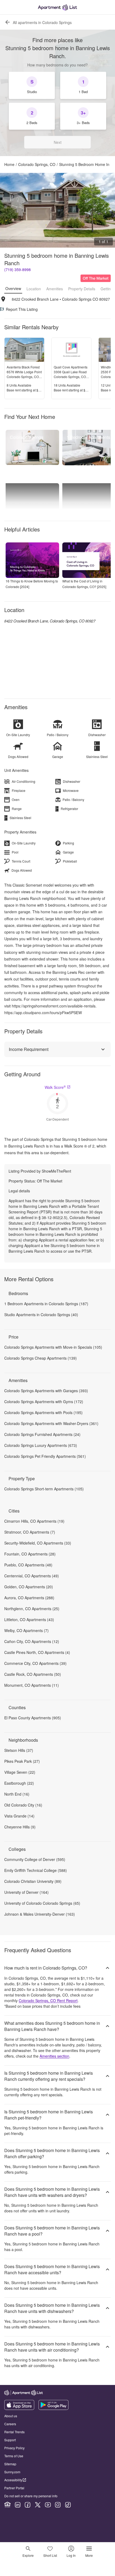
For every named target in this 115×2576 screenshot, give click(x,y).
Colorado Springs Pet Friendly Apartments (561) (45, 1456)
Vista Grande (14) (19, 1816)
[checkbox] (32, 85)
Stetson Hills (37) (19, 1750)
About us (11, 2416)
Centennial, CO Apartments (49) (32, 1576)
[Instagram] (58, 2505)
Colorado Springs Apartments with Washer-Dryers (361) (51, 1423)
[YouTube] (48, 2505)
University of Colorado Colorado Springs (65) (42, 1903)
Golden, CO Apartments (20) (29, 1587)
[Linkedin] (18, 2505)
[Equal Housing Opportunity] (7, 2505)
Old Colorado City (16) (23, 1805)
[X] (38, 2505)
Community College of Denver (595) (35, 1859)
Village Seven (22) (20, 1772)
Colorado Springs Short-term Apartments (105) (44, 1489)
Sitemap (10, 2464)
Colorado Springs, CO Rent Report (48, 2001)
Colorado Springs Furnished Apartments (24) (42, 1434)
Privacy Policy (14, 2448)
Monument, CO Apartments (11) (32, 1685)
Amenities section (54, 2056)
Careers (10, 2424)
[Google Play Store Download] (53, 2408)
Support (10, 2440)
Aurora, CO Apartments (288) (29, 1598)
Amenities (55, 289)
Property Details (82, 289)
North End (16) (17, 1794)
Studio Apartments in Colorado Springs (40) (41, 1315)
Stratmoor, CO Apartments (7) (30, 1532)
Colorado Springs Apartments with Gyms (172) (44, 1402)
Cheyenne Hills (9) (20, 1827)
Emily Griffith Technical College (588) (36, 1870)
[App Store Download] (19, 2408)
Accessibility (13, 2480)
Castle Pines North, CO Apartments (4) (37, 1652)
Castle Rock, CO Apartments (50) (33, 1674)
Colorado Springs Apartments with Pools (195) (43, 1412)
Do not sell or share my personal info (31, 2496)
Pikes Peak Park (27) (22, 1761)
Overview (13, 288)
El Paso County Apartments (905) (33, 1718)
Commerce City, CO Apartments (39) (35, 1663)
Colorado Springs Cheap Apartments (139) (41, 1358)
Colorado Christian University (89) (33, 1881)
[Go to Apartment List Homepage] (57, 7)
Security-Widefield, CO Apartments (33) (38, 1543)
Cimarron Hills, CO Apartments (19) (34, 1521)
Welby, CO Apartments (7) (26, 1630)
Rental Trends (14, 2432)
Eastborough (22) (19, 1783)
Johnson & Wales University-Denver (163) (40, 1914)
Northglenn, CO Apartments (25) (32, 1609)
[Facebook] (28, 2505)
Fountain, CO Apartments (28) (30, 1554)
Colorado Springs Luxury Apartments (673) (41, 1445)
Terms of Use (14, 2456)
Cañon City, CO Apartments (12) (32, 1641)
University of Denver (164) (26, 1892)
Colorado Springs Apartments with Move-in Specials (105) (53, 1347)
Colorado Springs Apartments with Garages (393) (46, 1391)
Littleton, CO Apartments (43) (29, 1620)
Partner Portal (14, 2488)
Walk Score (55, 1087)
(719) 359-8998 (18, 269)
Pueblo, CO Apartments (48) (28, 1565)
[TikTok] (68, 2505)
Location (34, 289)
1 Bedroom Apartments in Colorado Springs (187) (46, 1304)
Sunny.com (12, 2472)
